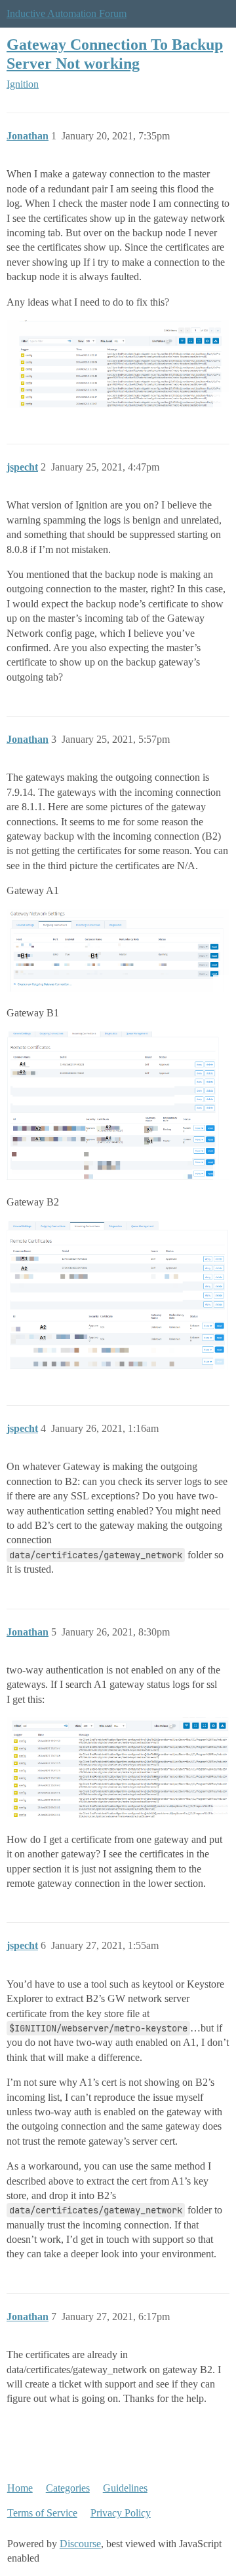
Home (20, 2488)
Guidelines (125, 2488)
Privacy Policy (121, 2513)
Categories (68, 2488)
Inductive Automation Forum (67, 13)
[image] (118, 364)
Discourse (80, 2544)
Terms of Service (42, 2513)
